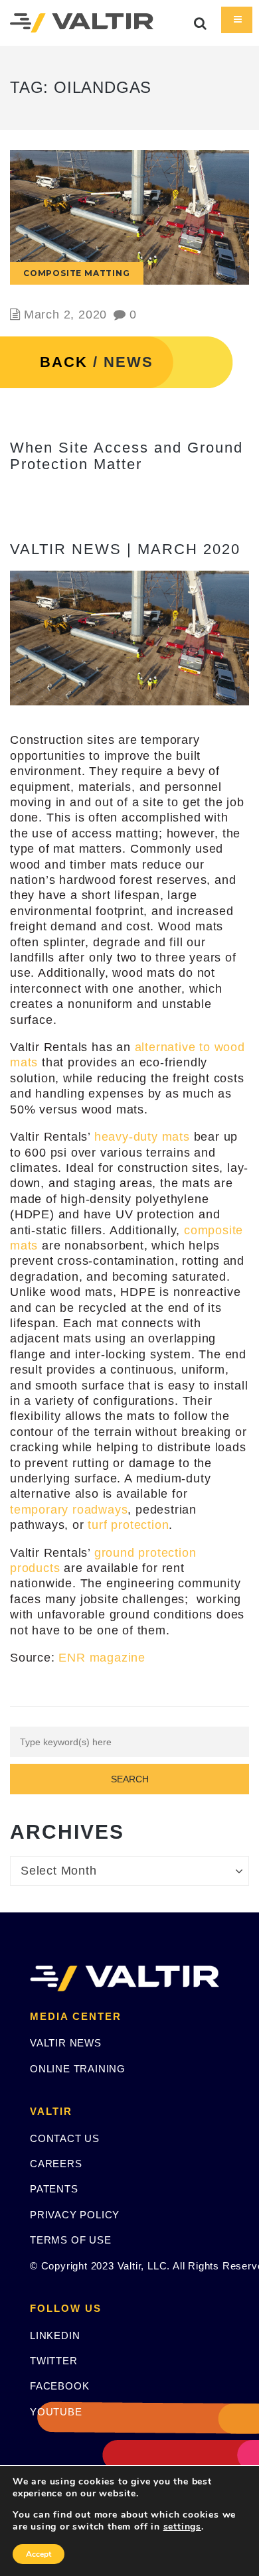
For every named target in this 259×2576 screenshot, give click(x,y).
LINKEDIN (55, 2335)
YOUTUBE (56, 2412)
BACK (64, 362)
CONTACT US (65, 2138)
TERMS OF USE (71, 2240)
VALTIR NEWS (66, 2043)
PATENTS (54, 2189)
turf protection (128, 1525)
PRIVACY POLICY (75, 2215)
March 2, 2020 (65, 315)
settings (182, 2527)
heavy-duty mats (142, 1137)
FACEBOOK (59, 2386)
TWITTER (54, 2361)
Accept (39, 2554)
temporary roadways (69, 1510)
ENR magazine (102, 1658)
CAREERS (56, 2164)
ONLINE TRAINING (78, 2069)
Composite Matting (77, 273)
